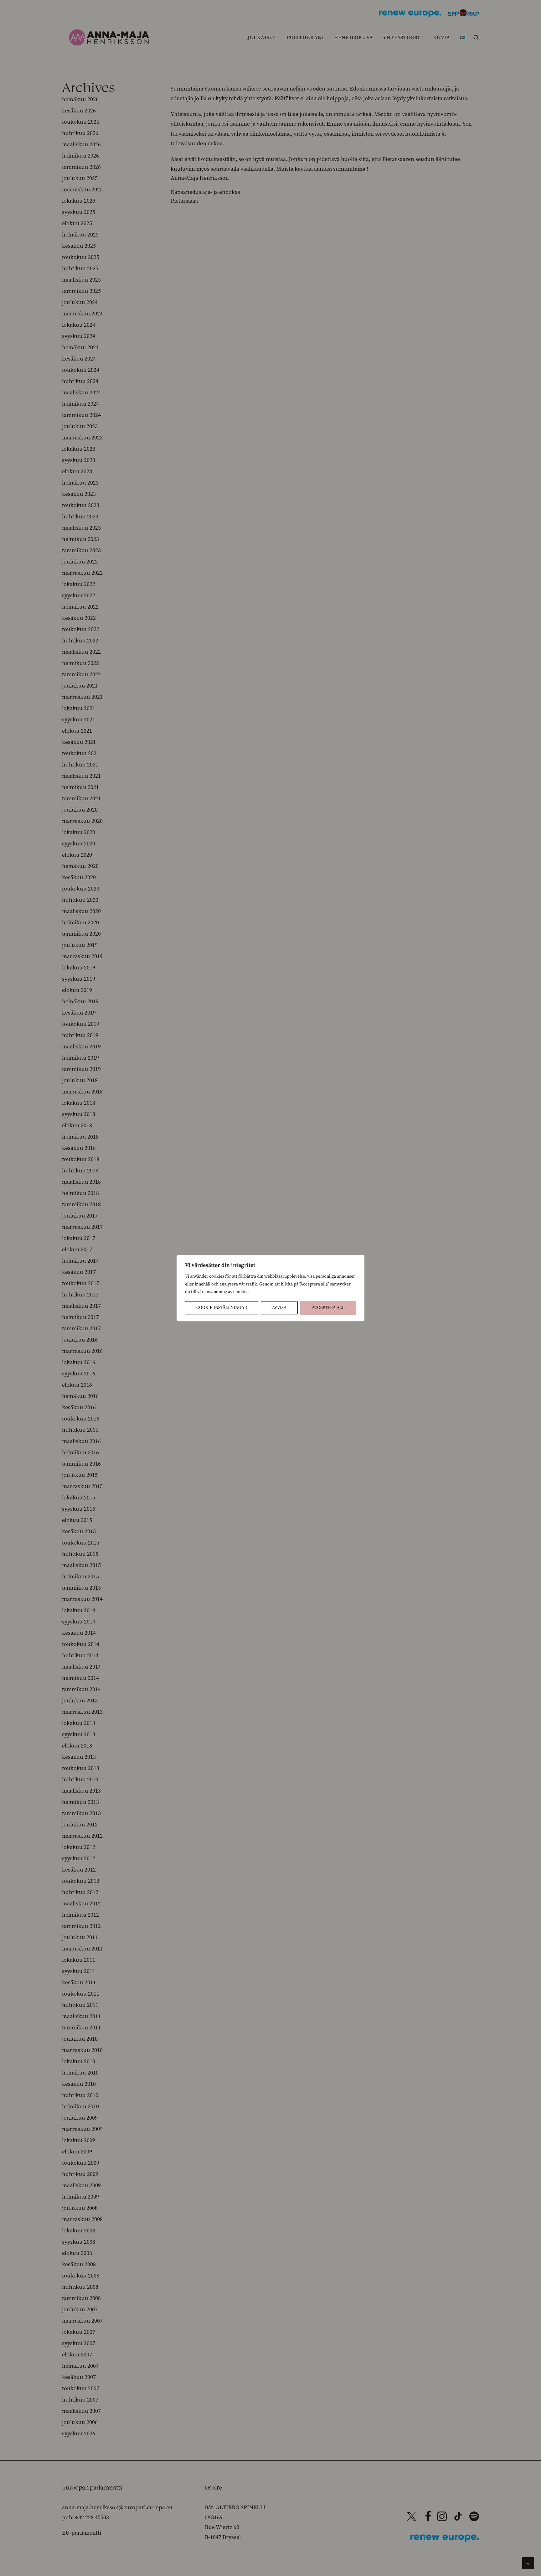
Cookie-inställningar (222, 1308)
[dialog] (270, 1288)
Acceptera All (328, 1308)
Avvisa (279, 1308)
